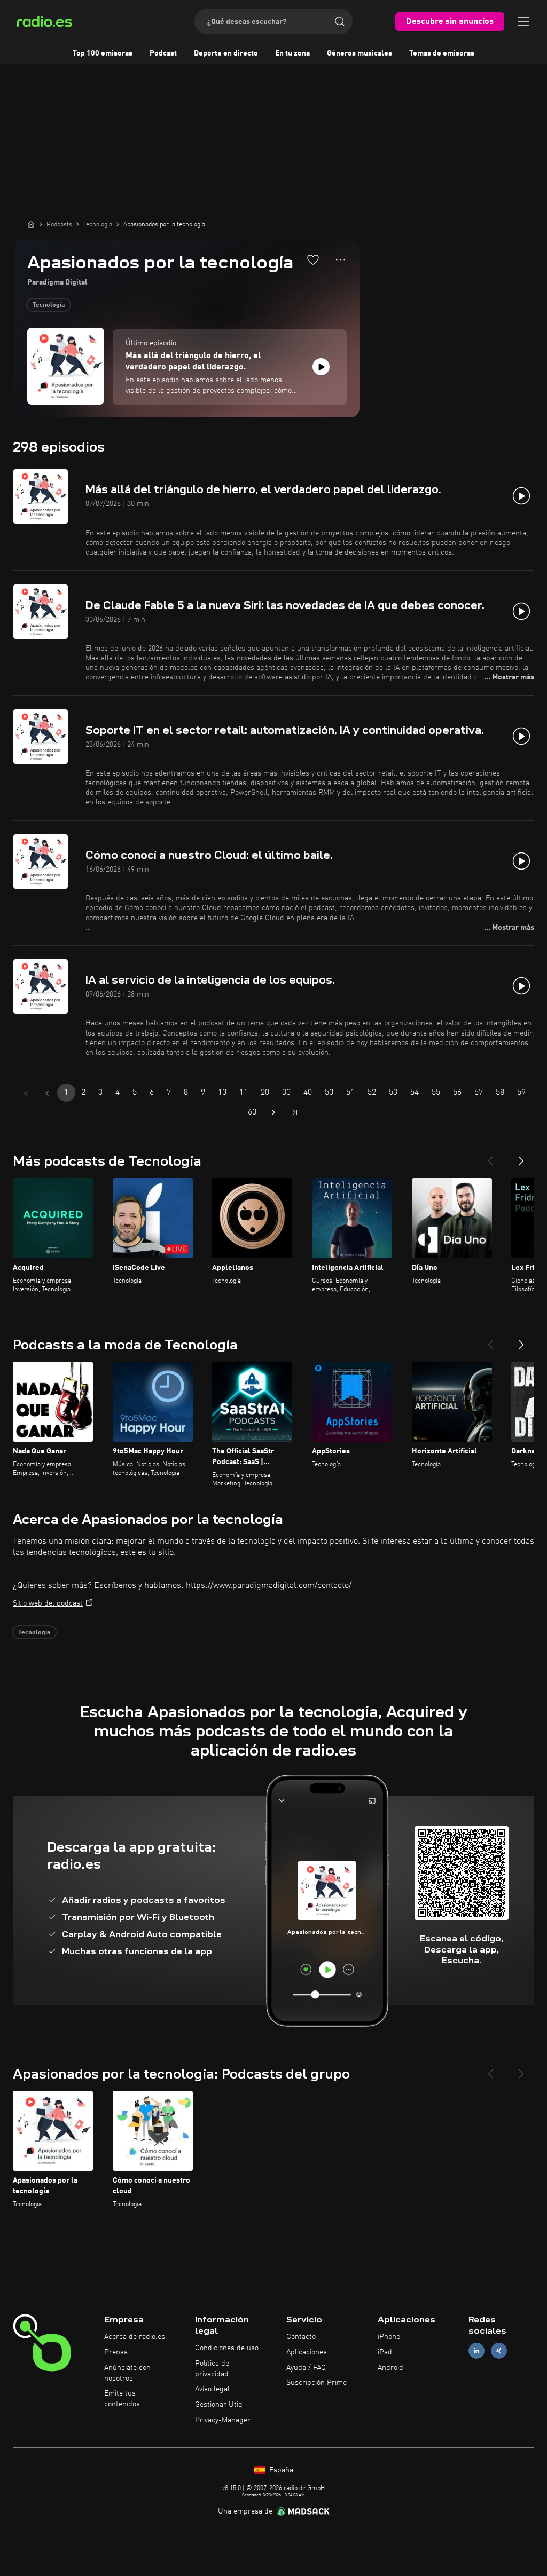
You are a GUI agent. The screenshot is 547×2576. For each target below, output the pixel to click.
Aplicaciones (307, 2352)
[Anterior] (490, 1157)
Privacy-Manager (223, 2420)
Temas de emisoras (442, 53)
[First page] (26, 1093)
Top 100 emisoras (103, 53)
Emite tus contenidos (122, 2399)
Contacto (301, 2337)
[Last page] (295, 1112)
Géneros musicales (360, 53)
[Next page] (273, 1112)
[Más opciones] (341, 260)
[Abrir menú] (523, 21)
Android (390, 2368)
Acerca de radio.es (135, 2337)
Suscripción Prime (317, 2383)
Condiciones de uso (227, 2348)
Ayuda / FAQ (306, 2368)
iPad (385, 2352)
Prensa (116, 2352)
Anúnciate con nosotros (127, 2373)
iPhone (389, 2337)
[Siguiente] (521, 1157)
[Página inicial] (31, 224)
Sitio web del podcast (48, 1603)
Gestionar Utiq (219, 2405)
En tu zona (292, 53)
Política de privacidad (212, 2369)
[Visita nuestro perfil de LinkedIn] (476, 2350)
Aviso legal (212, 2389)
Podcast (163, 53)
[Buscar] (340, 21)
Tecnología (49, 305)
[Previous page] (47, 1093)
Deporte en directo (226, 53)
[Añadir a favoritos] (313, 259)
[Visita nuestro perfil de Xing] (499, 2350)
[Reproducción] (321, 367)
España (280, 2470)
